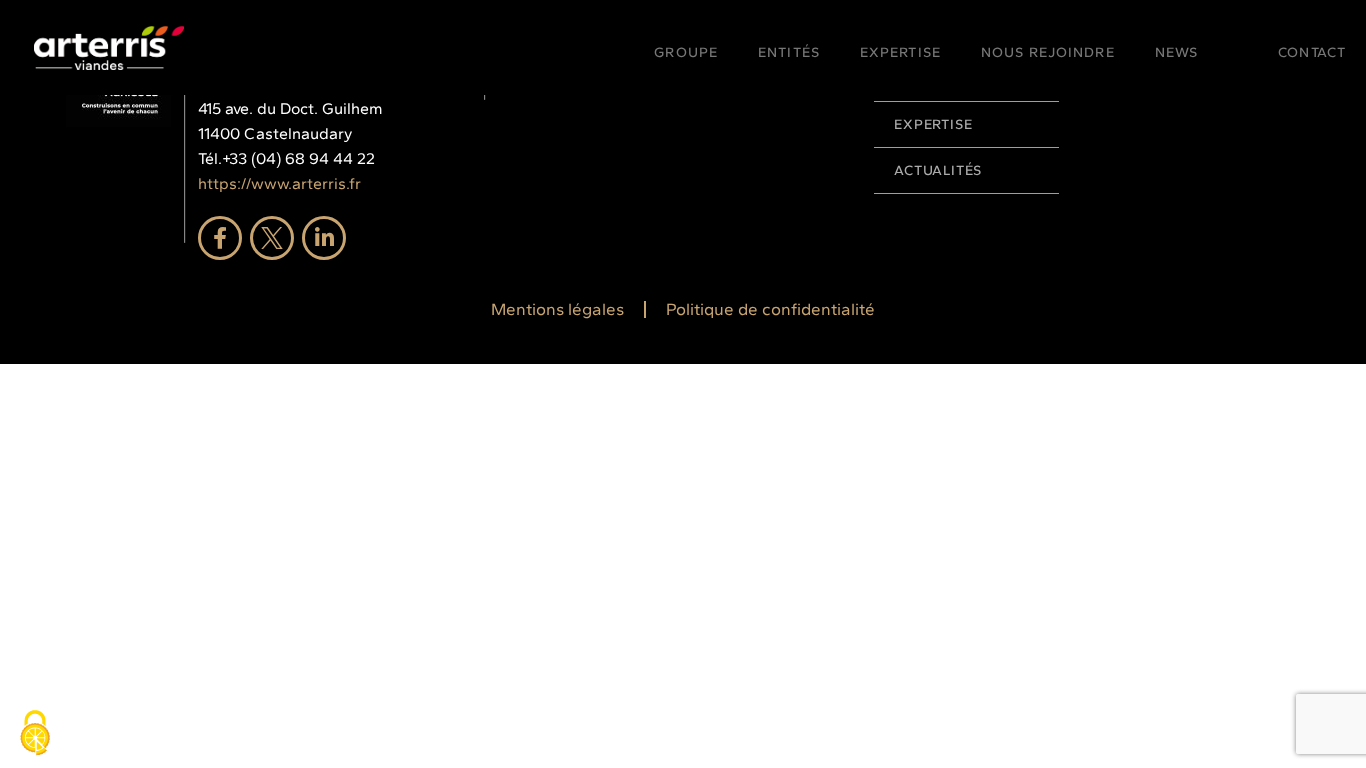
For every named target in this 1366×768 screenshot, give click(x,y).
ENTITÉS (789, 52)
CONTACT (1312, 52)
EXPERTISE (900, 52)
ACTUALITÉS (938, 170)
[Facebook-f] (220, 238)
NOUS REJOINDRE (1048, 52)
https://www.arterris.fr (279, 183)
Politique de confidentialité (770, 309)
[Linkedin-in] (324, 238)
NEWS (1176, 52)
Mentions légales (557, 309)
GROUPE (686, 52)
